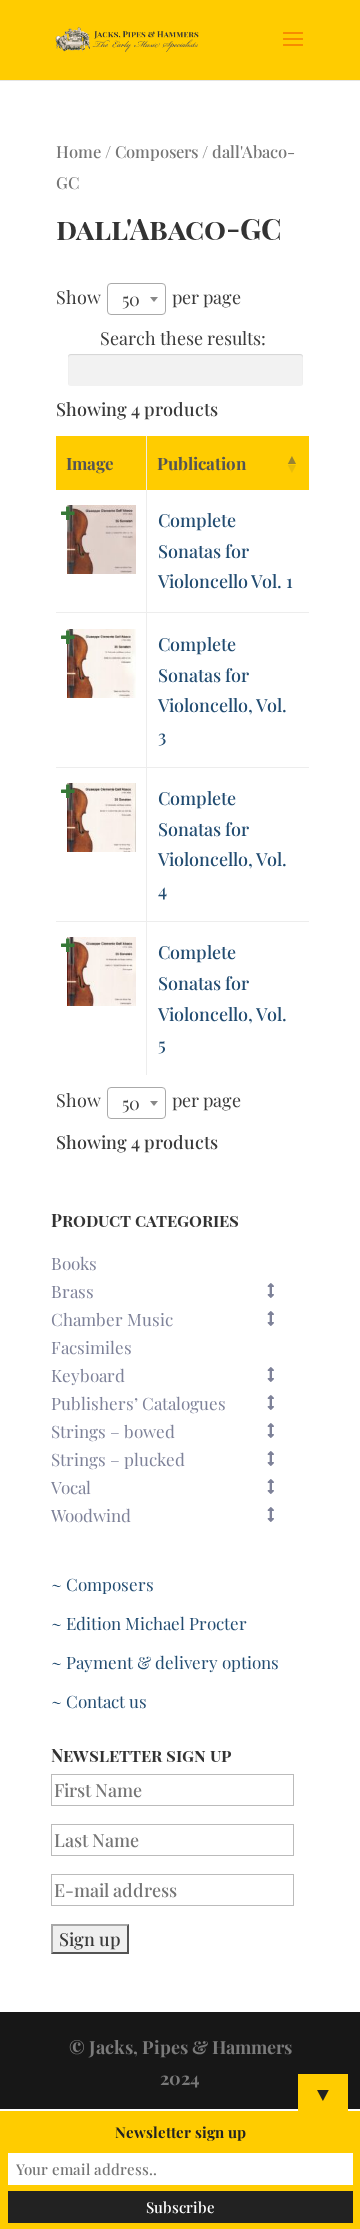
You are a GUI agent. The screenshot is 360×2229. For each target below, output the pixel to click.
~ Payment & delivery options (165, 1662)
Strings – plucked (118, 1459)
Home (78, 151)
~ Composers (102, 1584)
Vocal (71, 1487)
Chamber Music (112, 1319)
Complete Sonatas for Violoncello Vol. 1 (225, 550)
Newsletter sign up (180, 2132)
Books (74, 1263)
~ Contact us (99, 1701)
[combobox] (136, 299)
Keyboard (88, 1375)
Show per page (148, 298)
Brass (72, 1291)
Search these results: (183, 338)
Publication (201, 463)
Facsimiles (91, 1347)
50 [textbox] (131, 299)
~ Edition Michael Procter (149, 1623)
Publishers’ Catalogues (138, 1403)
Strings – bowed (113, 1431)
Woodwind (91, 1515)
